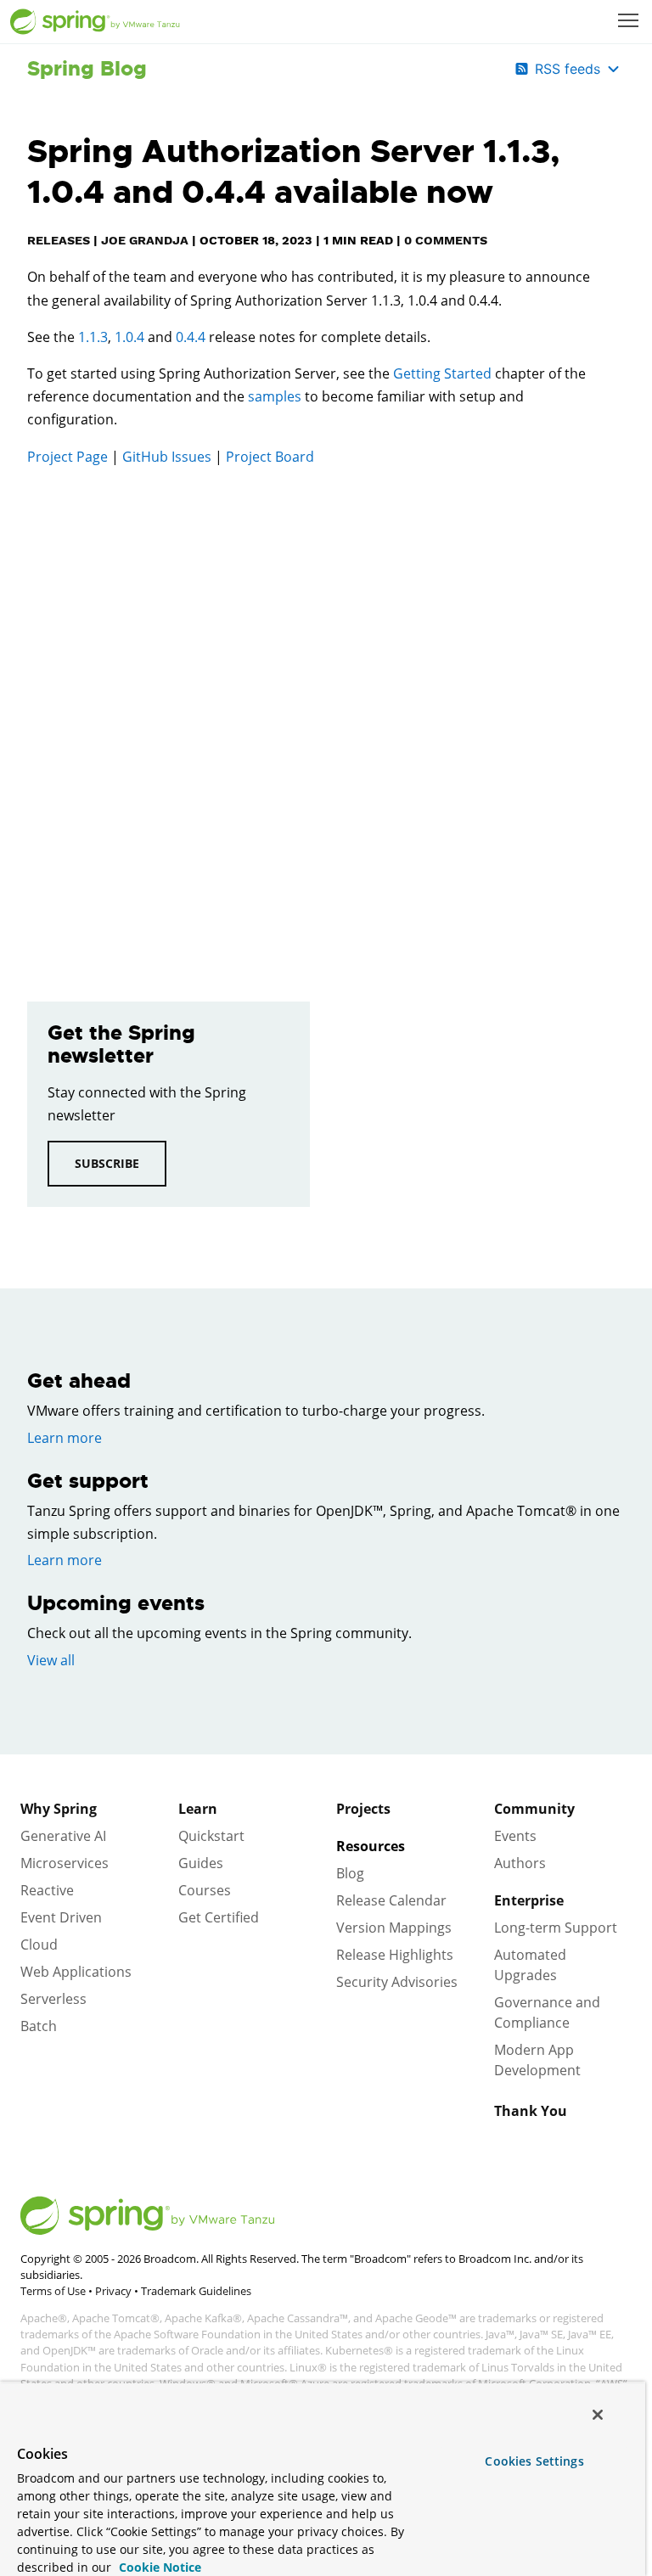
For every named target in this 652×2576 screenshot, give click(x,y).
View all (51, 1660)
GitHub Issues (167, 457)
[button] (628, 20)
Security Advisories (397, 1982)
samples (275, 396)
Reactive (47, 1890)
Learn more (65, 1438)
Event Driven (61, 1917)
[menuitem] (630, 22)
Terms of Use (53, 2291)
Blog (350, 1873)
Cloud (39, 1945)
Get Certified (219, 1917)
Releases (59, 240)
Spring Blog (87, 69)
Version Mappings (394, 1928)
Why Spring (59, 1809)
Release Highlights (395, 1955)
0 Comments (446, 240)
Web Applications (76, 1972)
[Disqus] (311, 721)
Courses (205, 1890)
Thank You (531, 2111)
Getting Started (442, 373)
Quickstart (211, 1836)
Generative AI (63, 1836)
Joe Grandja (145, 240)
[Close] (598, 2415)
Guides (201, 1863)
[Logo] (95, 22)
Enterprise (529, 1900)
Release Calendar (391, 1900)
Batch (39, 2026)
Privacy (113, 2291)
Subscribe (107, 1163)
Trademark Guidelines (196, 2291)
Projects (363, 1809)
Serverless (53, 1999)
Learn (198, 1809)
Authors (520, 1863)
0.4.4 (191, 337)
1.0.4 (129, 337)
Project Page (67, 457)
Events (515, 1836)
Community (534, 1809)
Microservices (65, 1863)
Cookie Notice (158, 2567)
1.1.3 (93, 337)
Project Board (270, 457)
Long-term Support (556, 1928)
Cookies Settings (534, 2461)
